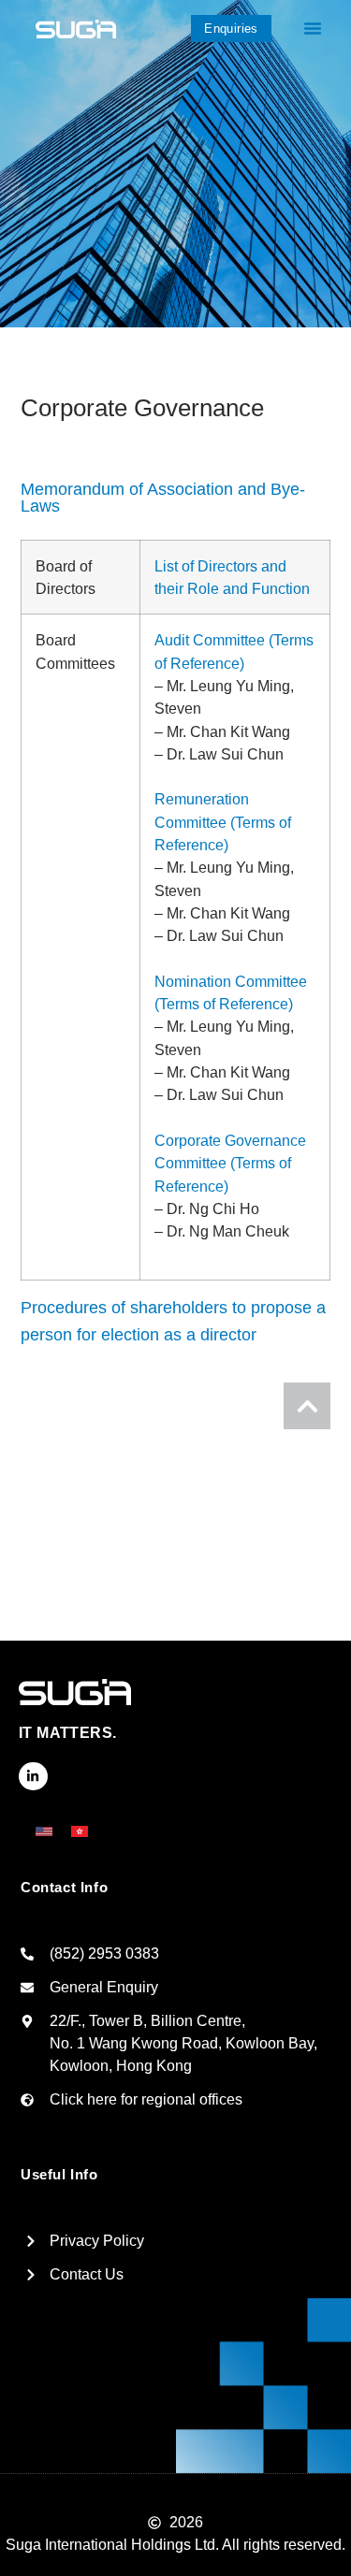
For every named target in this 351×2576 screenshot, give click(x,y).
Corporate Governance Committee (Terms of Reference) (230, 1163)
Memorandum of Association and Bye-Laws (163, 498)
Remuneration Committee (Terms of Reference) (223, 822)
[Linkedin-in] (33, 1777)
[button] (313, 28)
